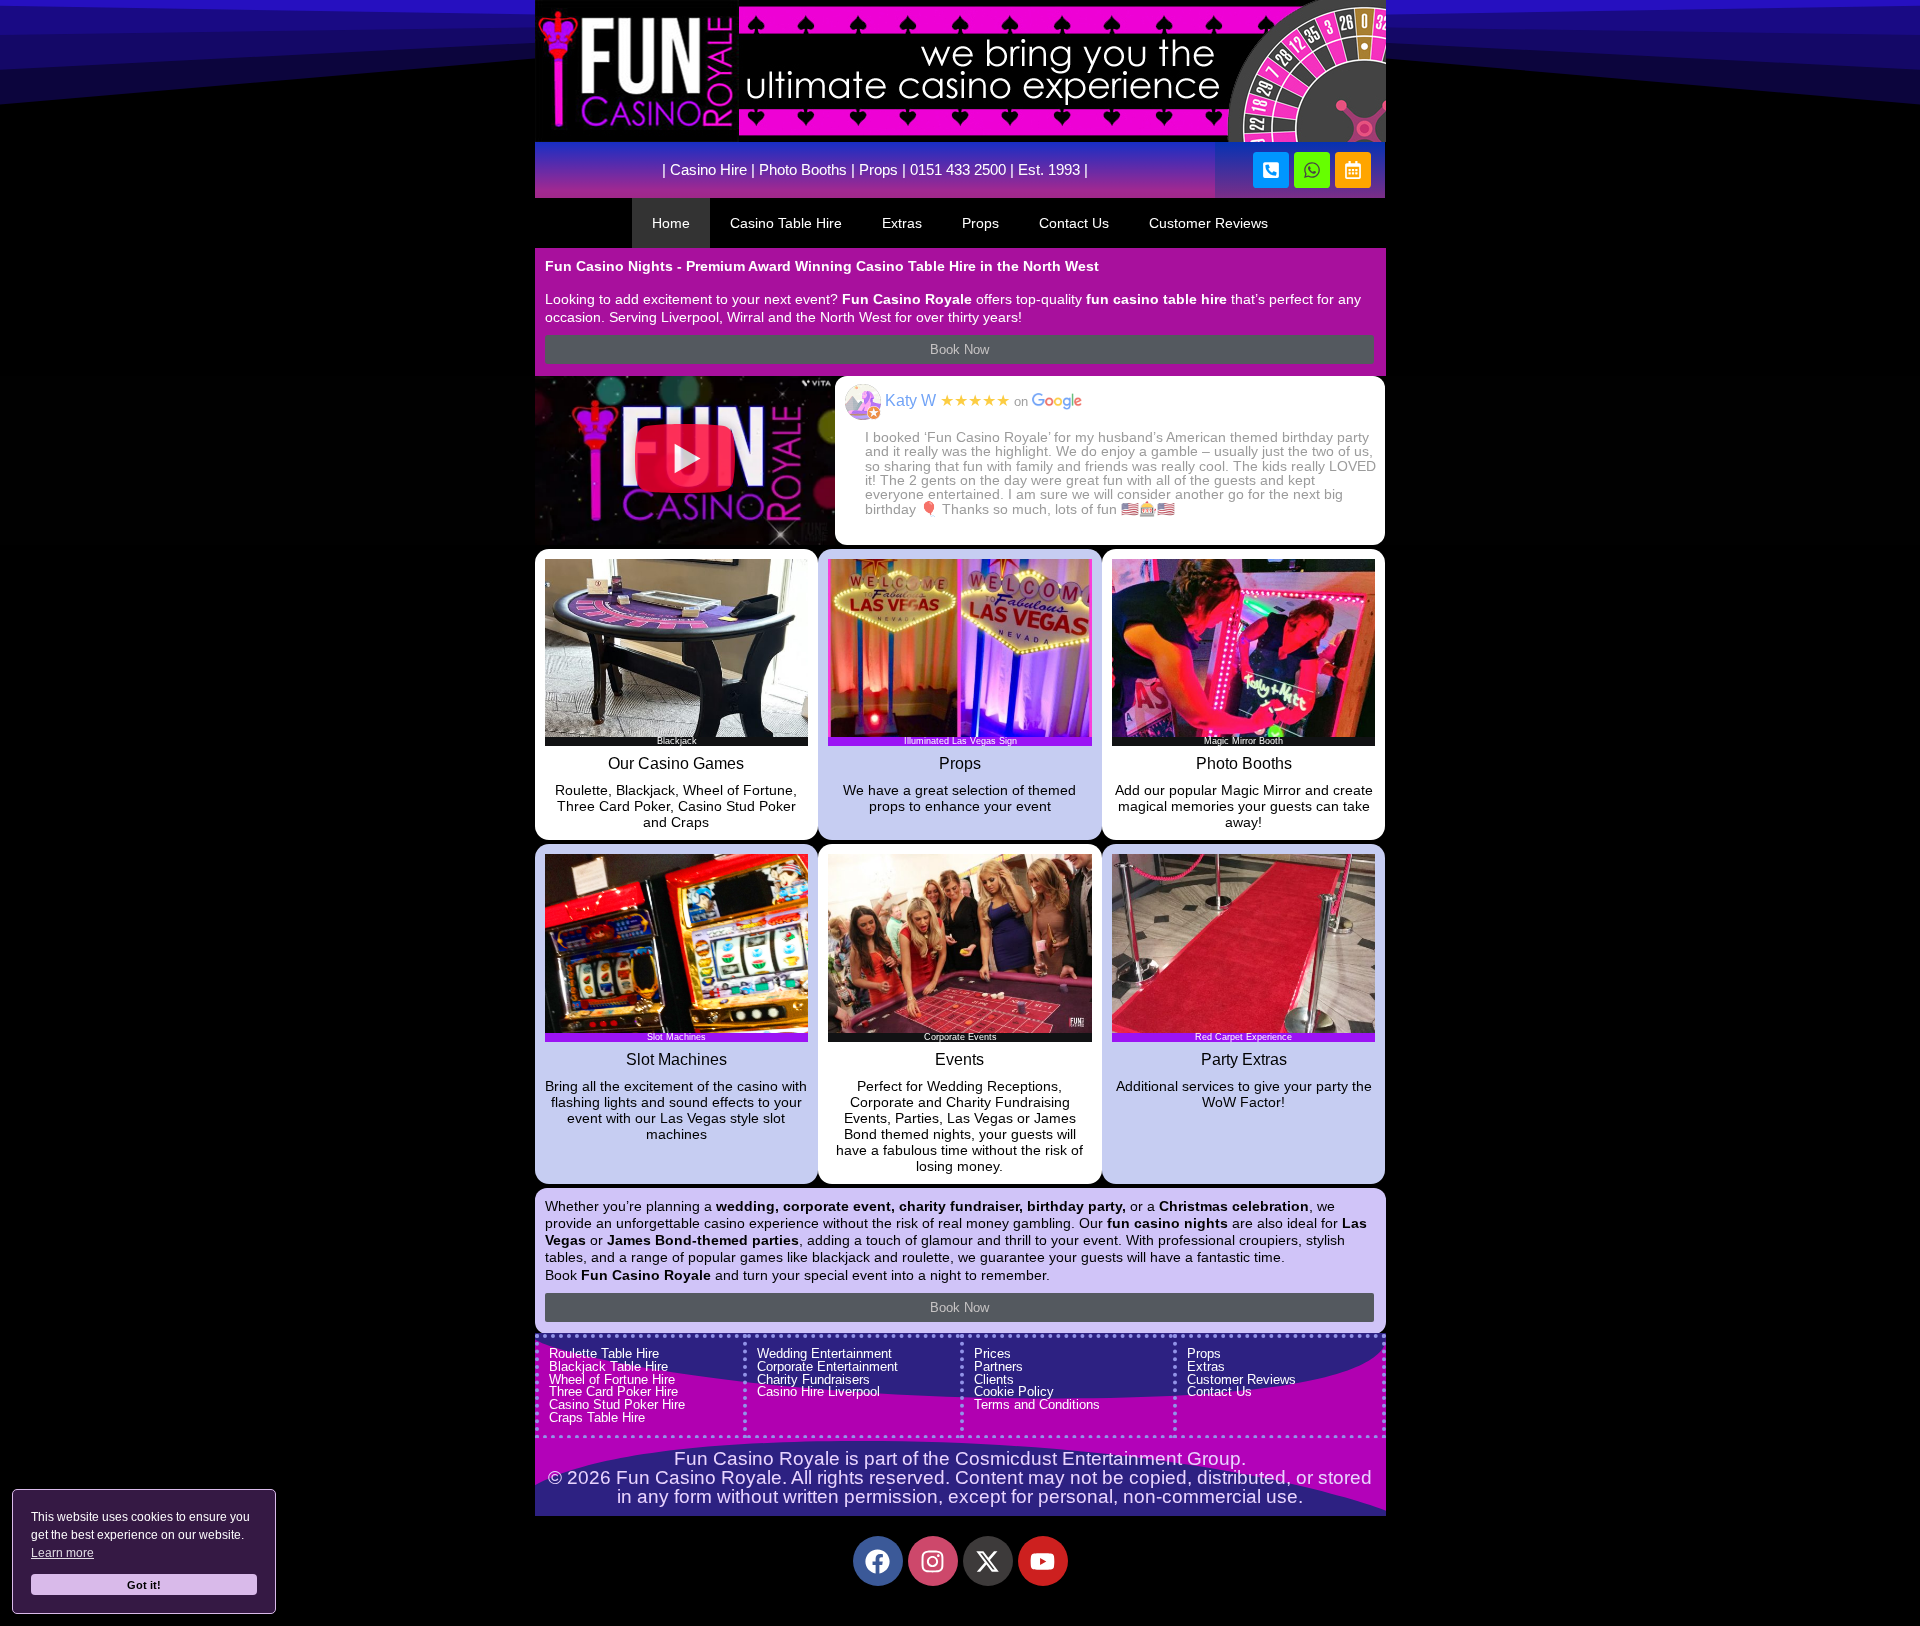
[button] (685, 460)
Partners (998, 1366)
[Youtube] (1043, 1561)
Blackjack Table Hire (608, 1366)
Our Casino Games (676, 763)
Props (878, 169)
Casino (693, 169)
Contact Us (1074, 223)
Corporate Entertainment (827, 1366)
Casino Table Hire (786, 223)
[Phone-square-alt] (1271, 170)
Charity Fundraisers (813, 1379)
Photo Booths (803, 169)
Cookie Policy (1014, 1391)
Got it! (144, 1585)
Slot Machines (676, 1059)
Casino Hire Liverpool (818, 1391)
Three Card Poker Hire (613, 1391)
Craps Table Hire (597, 1417)
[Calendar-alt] (1353, 170)
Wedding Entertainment (824, 1353)
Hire (731, 169)
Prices (992, 1353)
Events (959, 1059)
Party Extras (1244, 1059)
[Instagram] (933, 1561)
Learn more (62, 1553)
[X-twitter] (988, 1561)
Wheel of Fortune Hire (612, 1379)
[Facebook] (878, 1561)
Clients (994, 1379)
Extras (902, 223)
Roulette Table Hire (604, 1353)
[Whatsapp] (1312, 170)
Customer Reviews (1208, 223)
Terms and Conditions (1037, 1404)
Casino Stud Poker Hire (617, 1404)
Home (671, 223)
